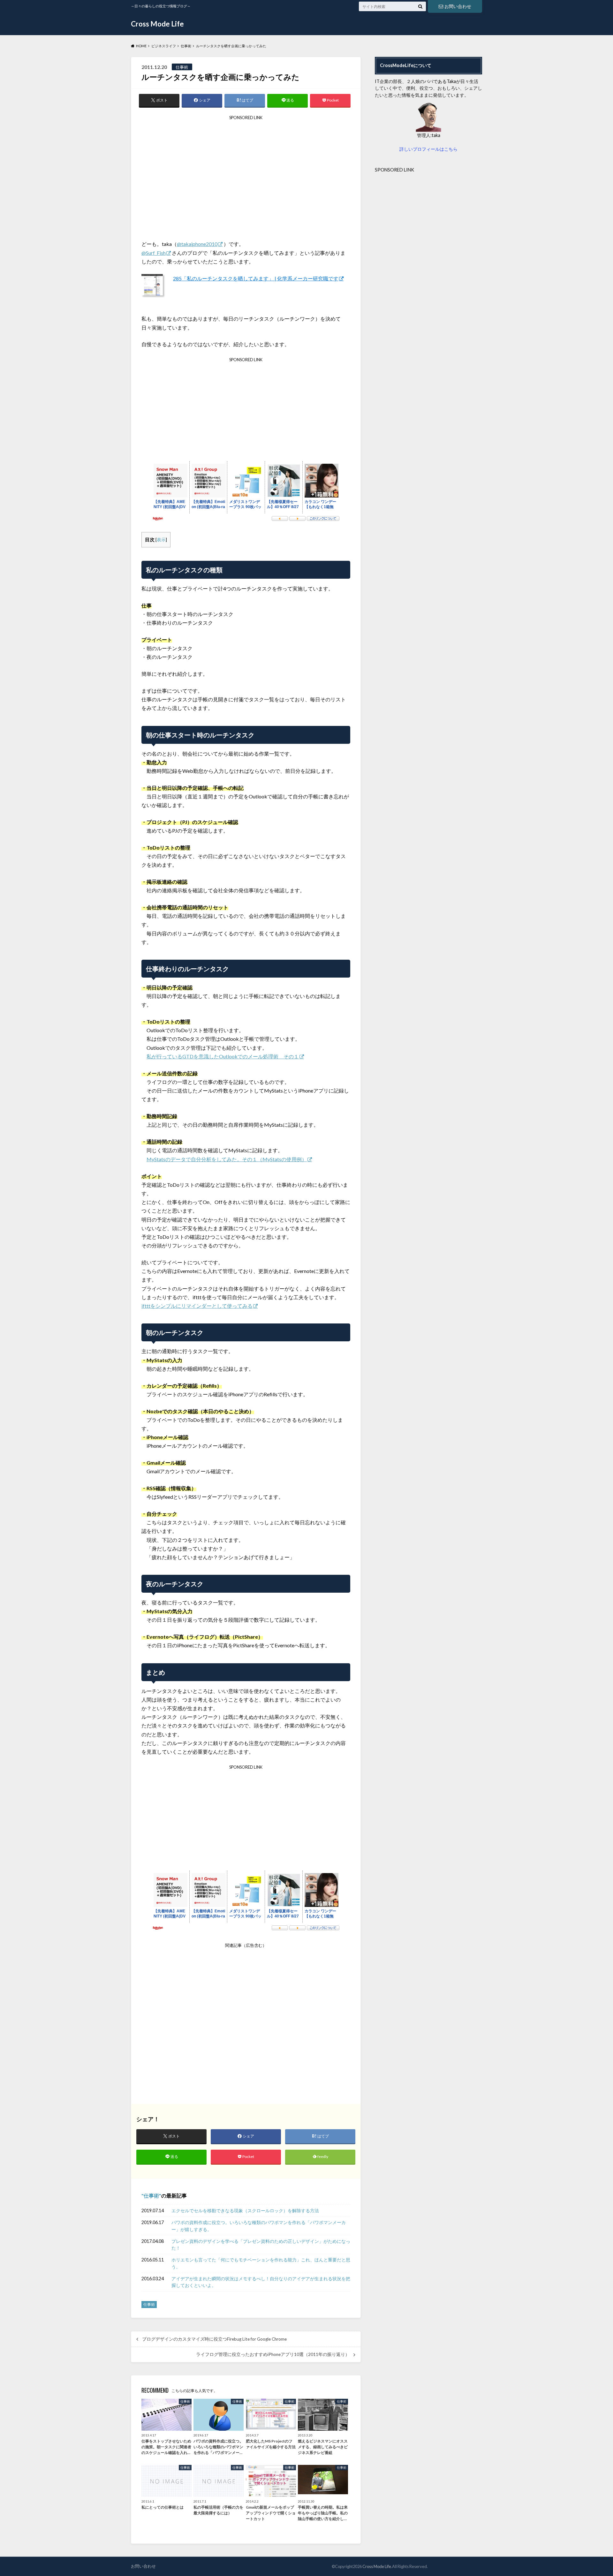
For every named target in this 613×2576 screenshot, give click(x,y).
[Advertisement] (246, 180)
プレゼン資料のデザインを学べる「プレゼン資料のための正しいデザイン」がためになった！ (261, 2245)
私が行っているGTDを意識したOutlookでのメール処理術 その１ (223, 1056)
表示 (161, 540)
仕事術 (151, 2195)
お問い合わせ (458, 6)
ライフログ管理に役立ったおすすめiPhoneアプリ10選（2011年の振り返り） (273, 2354)
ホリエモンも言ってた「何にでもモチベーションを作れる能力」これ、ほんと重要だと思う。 (261, 2263)
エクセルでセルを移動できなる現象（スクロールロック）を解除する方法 (245, 2210)
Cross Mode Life (157, 24)
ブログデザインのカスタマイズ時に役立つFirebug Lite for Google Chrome (214, 2339)
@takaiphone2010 (197, 244)
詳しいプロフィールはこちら (428, 149)
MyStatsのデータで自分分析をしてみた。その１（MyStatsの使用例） (227, 1159)
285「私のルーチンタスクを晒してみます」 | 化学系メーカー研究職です (256, 278)
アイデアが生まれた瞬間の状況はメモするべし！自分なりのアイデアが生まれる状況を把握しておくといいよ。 (261, 2282)
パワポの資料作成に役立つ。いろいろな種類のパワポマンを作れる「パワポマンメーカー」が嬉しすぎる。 (259, 2226)
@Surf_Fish (154, 253)
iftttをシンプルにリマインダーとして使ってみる (197, 1306)
